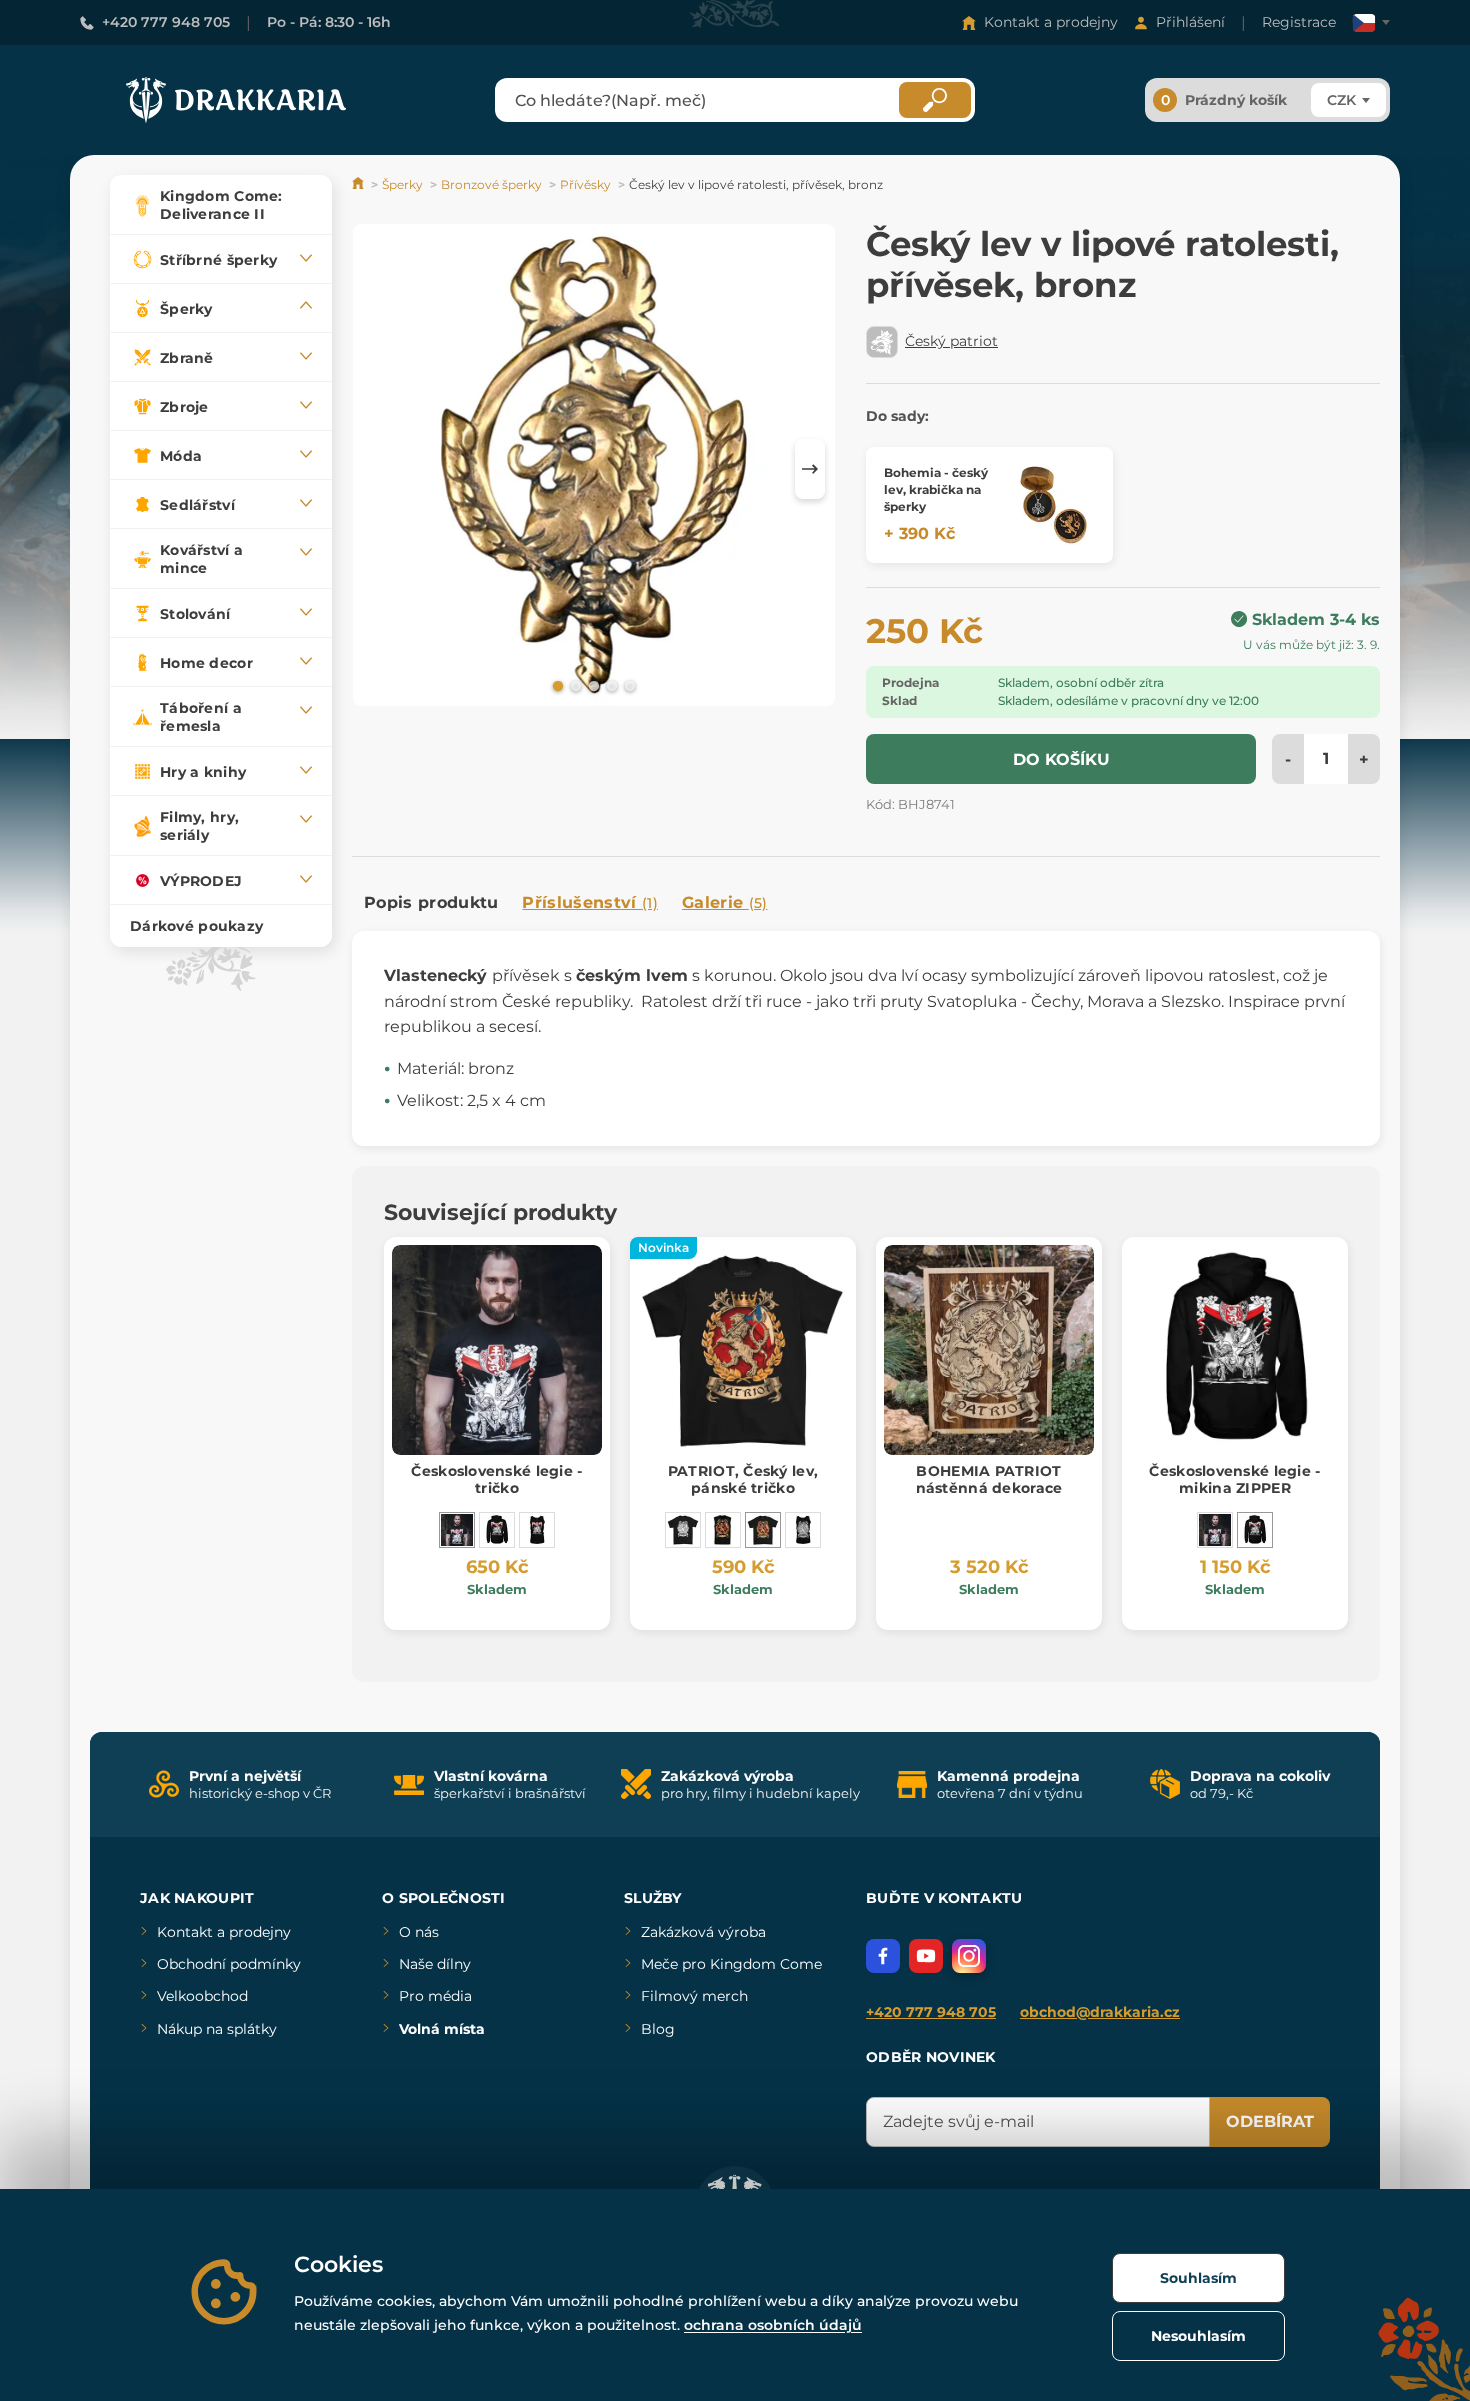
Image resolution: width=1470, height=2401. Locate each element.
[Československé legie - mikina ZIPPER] (497, 1530)
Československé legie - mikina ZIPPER (1234, 1479)
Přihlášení (1190, 22)
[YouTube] (926, 1956)
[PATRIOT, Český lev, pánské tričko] (763, 1530)
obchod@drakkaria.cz (1100, 2012)
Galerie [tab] (725, 902)
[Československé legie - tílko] (537, 1530)
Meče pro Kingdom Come (731, 1964)
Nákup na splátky (217, 2029)
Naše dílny (435, 1964)
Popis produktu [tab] (431, 902)
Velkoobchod (202, 1996)
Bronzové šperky (491, 184)
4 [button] (610, 685)
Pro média (435, 1996)
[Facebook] (883, 1956)
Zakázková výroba (703, 1932)
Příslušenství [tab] (589, 902)
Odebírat (1270, 2121)
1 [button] (556, 685)
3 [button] (592, 685)
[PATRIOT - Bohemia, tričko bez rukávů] (723, 1530)
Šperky (402, 184)
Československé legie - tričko (496, 1479)
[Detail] (1055, 505)
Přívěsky (585, 184)
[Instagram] (969, 1956)
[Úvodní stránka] (359, 184)
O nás (419, 1932)
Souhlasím (1198, 2278)
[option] (594, 468)
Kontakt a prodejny (1051, 22)
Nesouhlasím (1198, 2336)
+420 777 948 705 (166, 22)
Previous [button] (377, 469)
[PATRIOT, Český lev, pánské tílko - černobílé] (803, 1530)
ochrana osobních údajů (773, 2325)
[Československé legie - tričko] (457, 1530)
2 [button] (574, 685)
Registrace (1299, 22)
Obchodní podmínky (229, 1964)
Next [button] (810, 469)
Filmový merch (694, 1996)
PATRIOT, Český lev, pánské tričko (743, 1479)
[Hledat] (935, 100)
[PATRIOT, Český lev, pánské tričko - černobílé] (683, 1530)
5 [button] (628, 685)
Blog (658, 2029)
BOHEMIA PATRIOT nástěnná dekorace (989, 1479)
